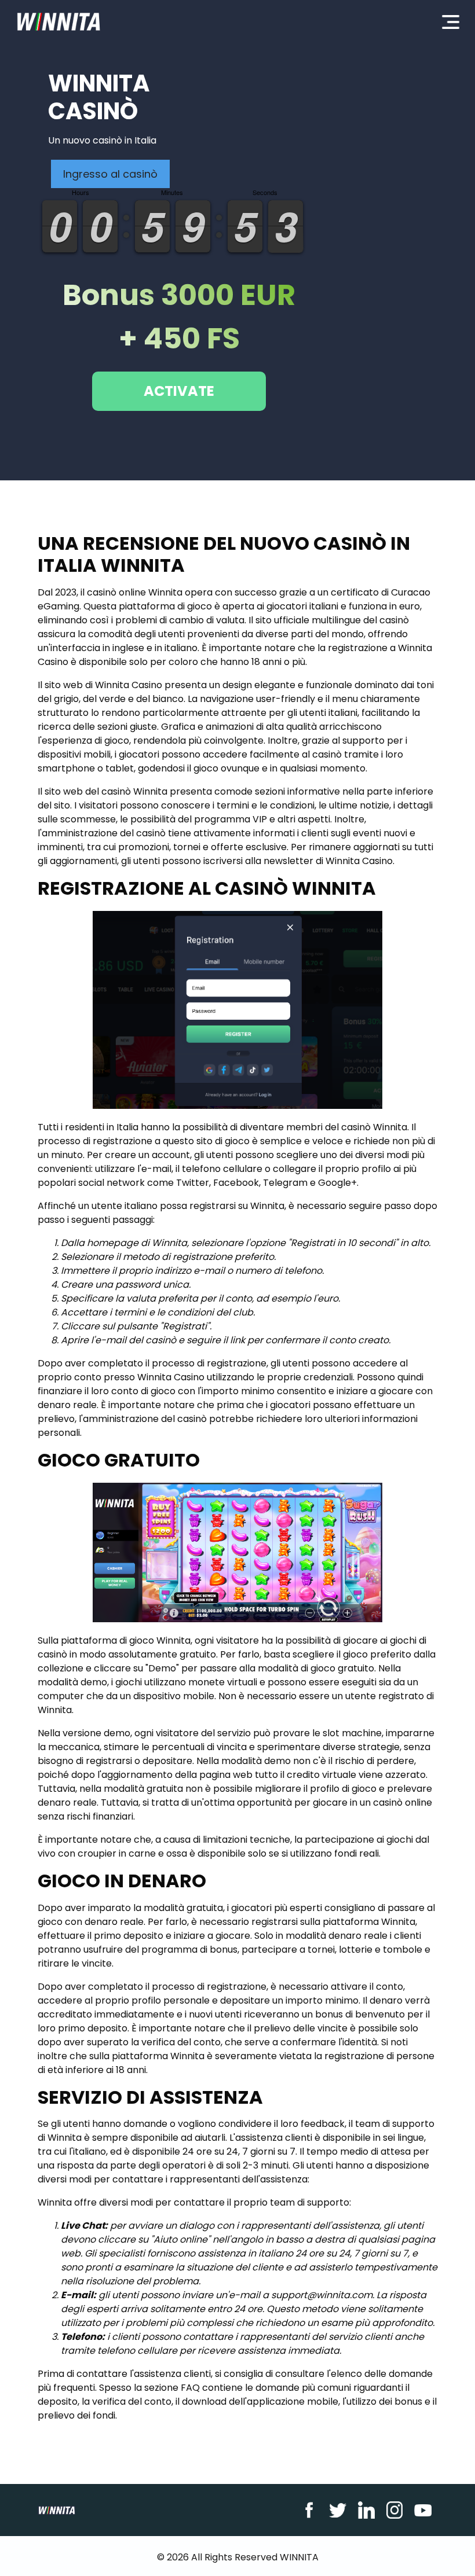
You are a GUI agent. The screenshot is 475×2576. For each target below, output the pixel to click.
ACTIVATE (179, 391)
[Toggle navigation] (451, 21)
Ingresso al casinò (110, 174)
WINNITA (299, 2557)
